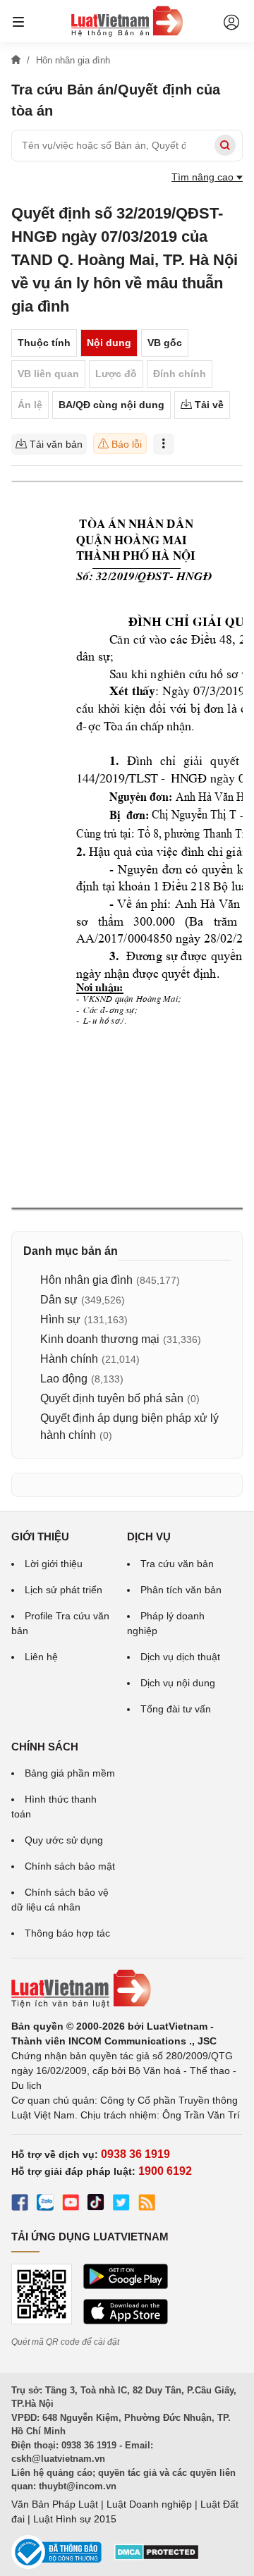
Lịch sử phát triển (64, 1590)
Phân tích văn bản (181, 1590)
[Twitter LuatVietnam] (121, 2204)
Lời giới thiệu (54, 1564)
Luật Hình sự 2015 (75, 2519)
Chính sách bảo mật (70, 1866)
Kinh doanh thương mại (100, 1339)
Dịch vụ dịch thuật (180, 1657)
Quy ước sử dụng (64, 1840)
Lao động (64, 1379)
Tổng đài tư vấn (176, 1709)
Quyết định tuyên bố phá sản (112, 1398)
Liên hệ (41, 1657)
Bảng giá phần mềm (70, 1773)
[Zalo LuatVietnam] (45, 2204)
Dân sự (59, 1300)
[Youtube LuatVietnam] (71, 2204)
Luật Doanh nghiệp (149, 2504)
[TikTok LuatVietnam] (96, 2204)
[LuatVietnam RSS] (147, 2204)
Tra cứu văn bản (177, 1564)
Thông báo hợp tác (67, 1933)
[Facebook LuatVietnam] (20, 2204)
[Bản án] (127, 21)
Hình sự (60, 1319)
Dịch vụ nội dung (178, 1683)
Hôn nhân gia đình (86, 1280)
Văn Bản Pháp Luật (55, 2504)
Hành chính (69, 1359)
